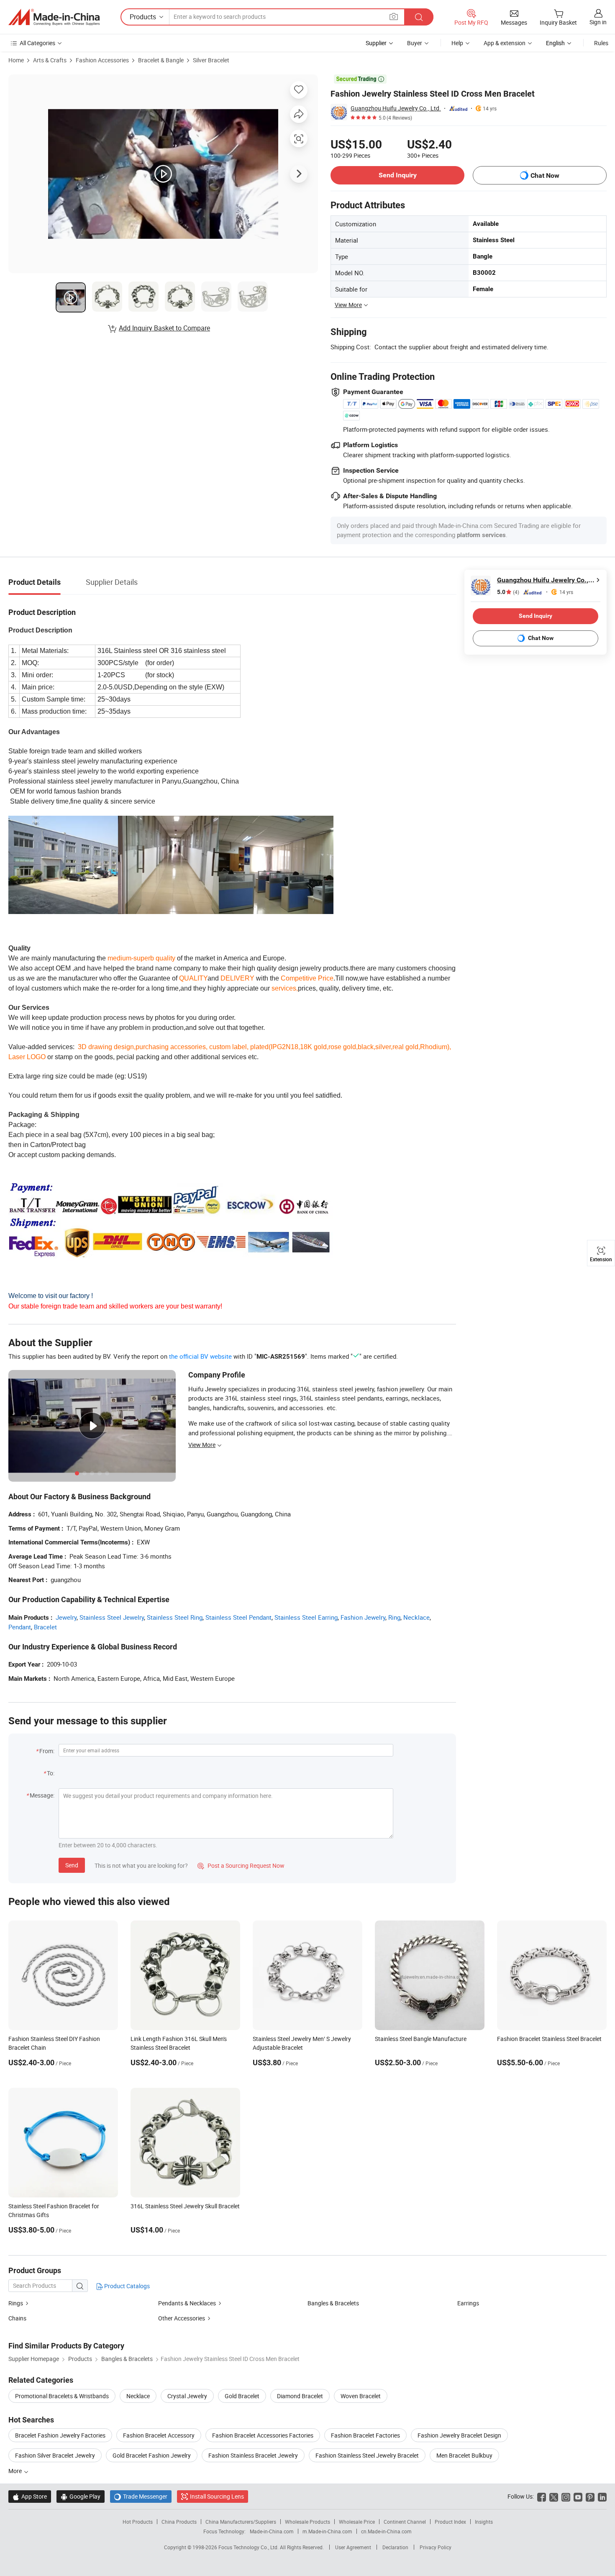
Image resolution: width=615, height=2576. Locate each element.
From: (47, 1751)
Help (457, 43)
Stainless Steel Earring (306, 1617)
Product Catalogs (126, 2286)
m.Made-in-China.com (327, 2531)
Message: (42, 1795)
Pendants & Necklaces (187, 2303)
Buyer (415, 43)
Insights (484, 2522)
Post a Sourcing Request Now (241, 1865)
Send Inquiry (398, 175)
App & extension (505, 43)
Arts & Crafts (50, 60)
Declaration (395, 2547)
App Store (30, 2496)
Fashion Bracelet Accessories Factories (263, 2435)
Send (72, 1865)
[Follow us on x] (554, 2496)
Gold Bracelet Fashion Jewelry (152, 2455)
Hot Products (138, 2522)
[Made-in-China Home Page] (54, 17)
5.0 (508, 592)
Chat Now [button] (545, 175)
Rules (601, 43)
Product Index (450, 2522)
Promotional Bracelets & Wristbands (62, 2396)
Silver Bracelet (211, 60)
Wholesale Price (357, 2522)
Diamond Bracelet (300, 2396)
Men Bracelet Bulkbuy (464, 2455)
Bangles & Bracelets (333, 2303)
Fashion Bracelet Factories (365, 2435)
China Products (179, 2522)
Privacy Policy (436, 2547)
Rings (16, 2303)
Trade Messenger (141, 2496)
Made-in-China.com (272, 2531)
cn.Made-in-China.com (386, 2531)
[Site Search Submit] (419, 17)
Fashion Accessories (102, 60)
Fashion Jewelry (363, 1617)
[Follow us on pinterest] (590, 2496)
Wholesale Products (307, 2522)
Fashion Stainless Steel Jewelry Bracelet (367, 2455)
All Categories (37, 43)
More (16, 2471)
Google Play (81, 2496)
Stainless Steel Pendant (238, 1617)
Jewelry (66, 1617)
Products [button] (143, 17)
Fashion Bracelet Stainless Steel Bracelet (549, 2039)
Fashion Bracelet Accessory (159, 2435)
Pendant (20, 1627)
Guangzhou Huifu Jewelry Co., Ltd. (396, 108)
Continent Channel (405, 2522)
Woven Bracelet (361, 2396)
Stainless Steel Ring (175, 1617)
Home (16, 60)
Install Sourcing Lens (217, 2496)
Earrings (468, 2303)
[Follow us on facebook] (542, 2496)
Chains (17, 2318)
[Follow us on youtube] (578, 2496)
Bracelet (45, 1627)
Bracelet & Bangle (161, 60)
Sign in (598, 22)
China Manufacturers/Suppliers (241, 2522)
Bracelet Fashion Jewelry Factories (60, 2435)
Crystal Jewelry (187, 2396)
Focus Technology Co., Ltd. (249, 2547)
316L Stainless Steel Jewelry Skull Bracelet (185, 2206)
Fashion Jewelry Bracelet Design (459, 2435)
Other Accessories (182, 2318)
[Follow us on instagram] (566, 2496)
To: (51, 1773)
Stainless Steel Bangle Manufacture (421, 2039)
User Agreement (353, 2547)
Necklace (416, 1617)
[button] (394, 17)
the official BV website (200, 1356)
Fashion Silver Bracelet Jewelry (55, 2455)
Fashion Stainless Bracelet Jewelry (253, 2455)
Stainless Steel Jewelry (112, 1617)
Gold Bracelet (242, 2396)
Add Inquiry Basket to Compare (164, 328)
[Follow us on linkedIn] (602, 2496)
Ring (394, 1617)
